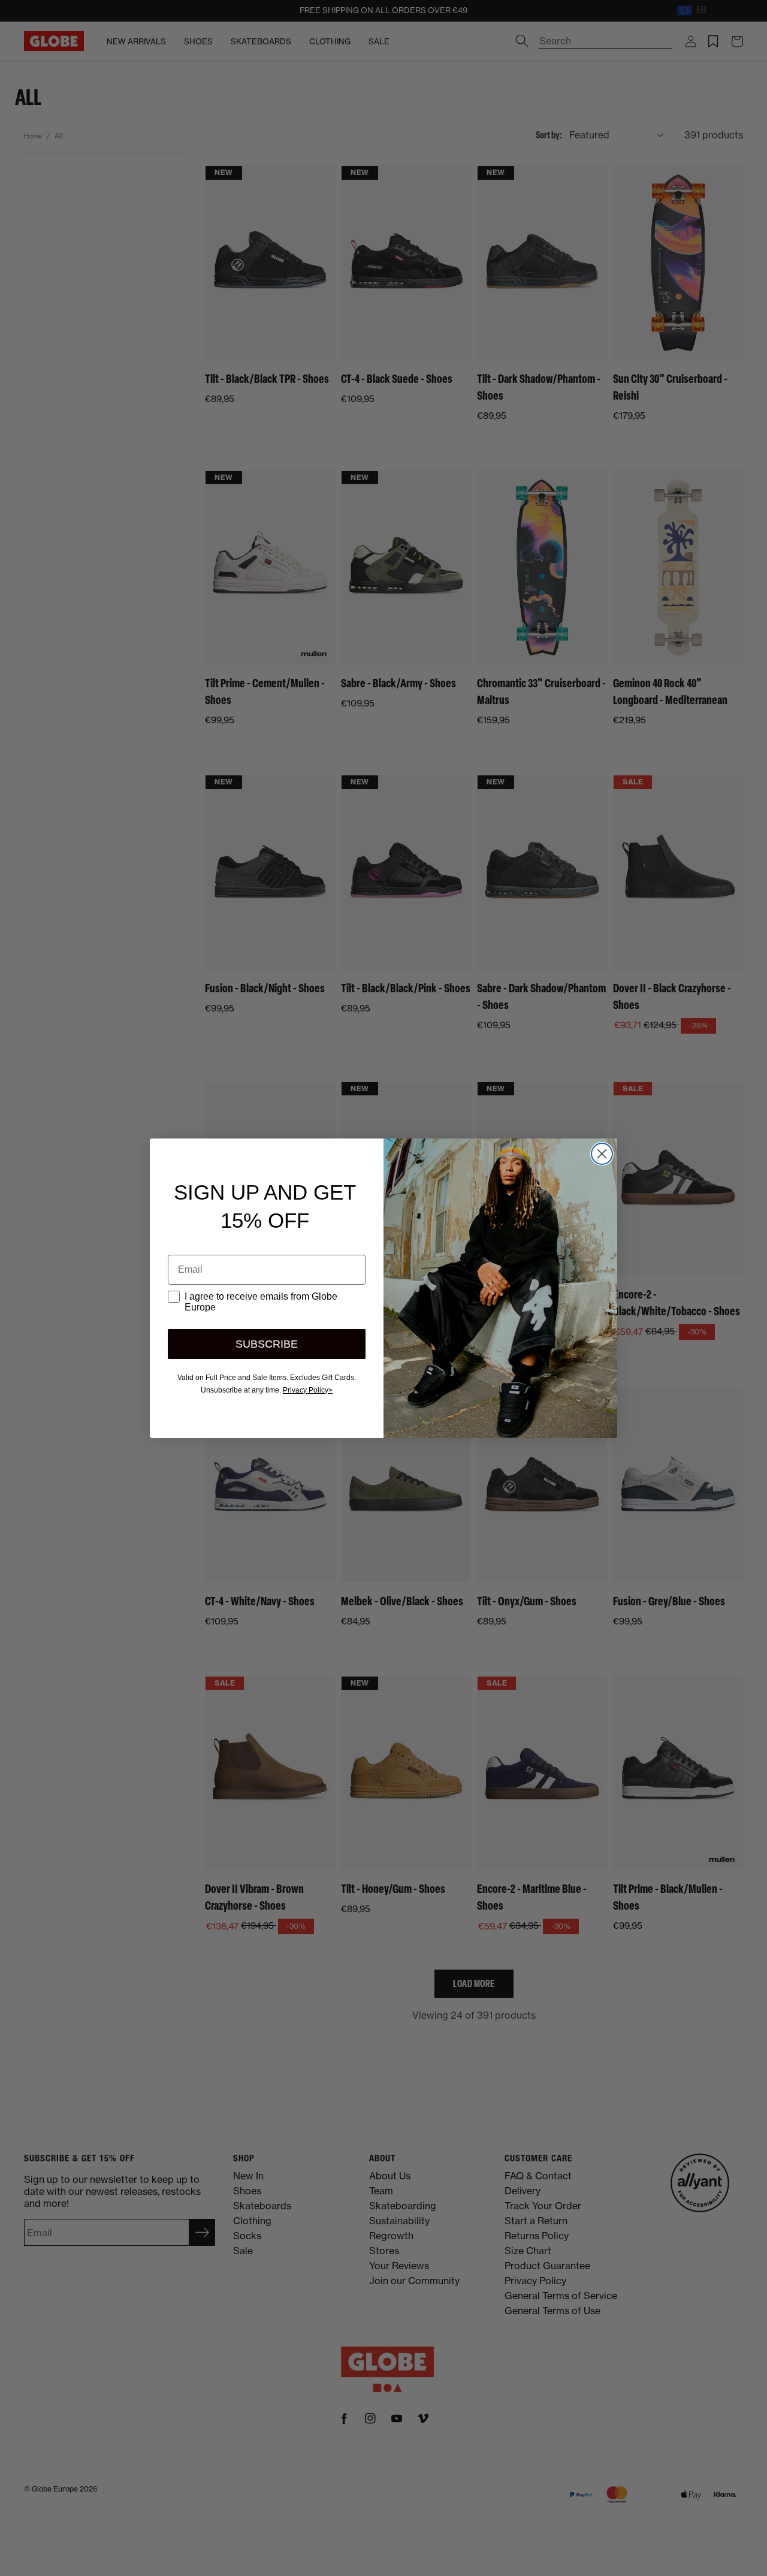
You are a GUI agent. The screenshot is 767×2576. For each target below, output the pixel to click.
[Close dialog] (602, 1154)
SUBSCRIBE (267, 1344)
